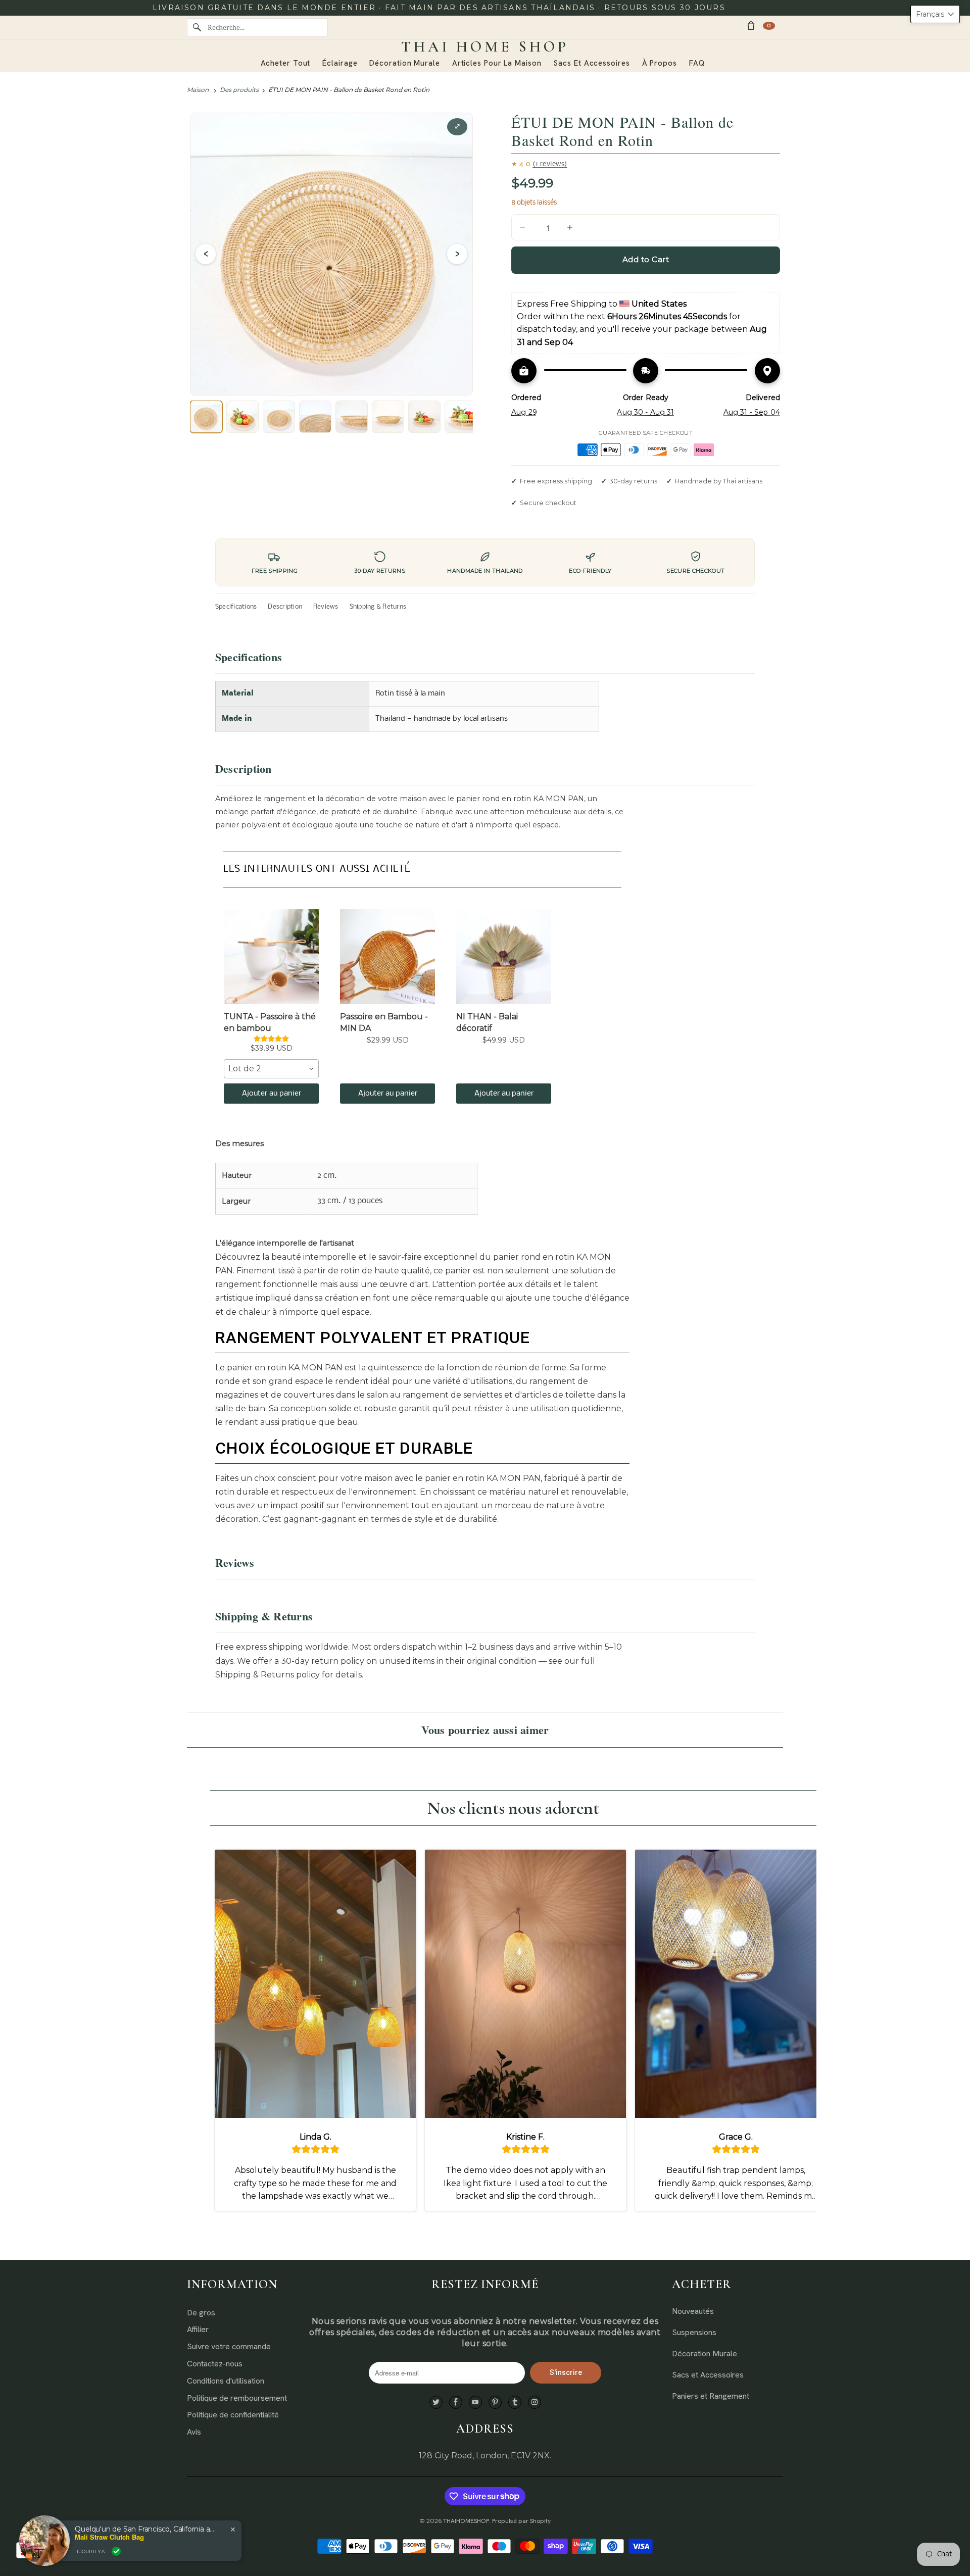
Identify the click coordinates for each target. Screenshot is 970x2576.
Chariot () (769, 26)
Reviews (326, 607)
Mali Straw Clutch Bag (109, 2537)
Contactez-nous (215, 2364)
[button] (935, 14)
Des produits (239, 90)
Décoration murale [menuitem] (404, 63)
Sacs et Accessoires (708, 2375)
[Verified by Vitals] (116, 2551)
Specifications (236, 607)
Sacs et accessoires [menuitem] (591, 63)
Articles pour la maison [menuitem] (497, 63)
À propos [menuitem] (660, 63)
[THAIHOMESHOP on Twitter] (436, 2402)
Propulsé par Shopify (521, 2521)
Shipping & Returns (378, 607)
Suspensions (694, 2332)
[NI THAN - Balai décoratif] (504, 957)
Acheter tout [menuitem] (286, 63)
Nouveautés (693, 2311)
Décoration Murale (705, 2354)
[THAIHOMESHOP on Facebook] (456, 2402)
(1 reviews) (550, 164)
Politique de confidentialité (233, 2415)
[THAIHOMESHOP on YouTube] (475, 2402)
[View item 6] (388, 417)
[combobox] (271, 1069)
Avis (194, 2432)
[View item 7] (424, 417)
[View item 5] (352, 417)
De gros (201, 2313)
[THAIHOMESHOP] (485, 47)
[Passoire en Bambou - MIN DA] (387, 957)
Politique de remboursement (237, 2398)
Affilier (198, 2329)
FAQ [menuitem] (697, 63)
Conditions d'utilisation (226, 2381)
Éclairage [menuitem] (340, 63)
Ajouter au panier (272, 1094)
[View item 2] (243, 417)
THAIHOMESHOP (466, 2521)
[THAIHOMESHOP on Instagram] (535, 2402)
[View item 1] (206, 417)
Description (285, 607)
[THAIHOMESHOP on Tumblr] (515, 2402)
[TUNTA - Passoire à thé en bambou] (271, 957)
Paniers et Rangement (711, 2396)
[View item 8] (461, 417)
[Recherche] (197, 27)
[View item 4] (315, 417)
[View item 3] (279, 417)
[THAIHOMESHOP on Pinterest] (495, 2402)
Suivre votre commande (229, 2346)
